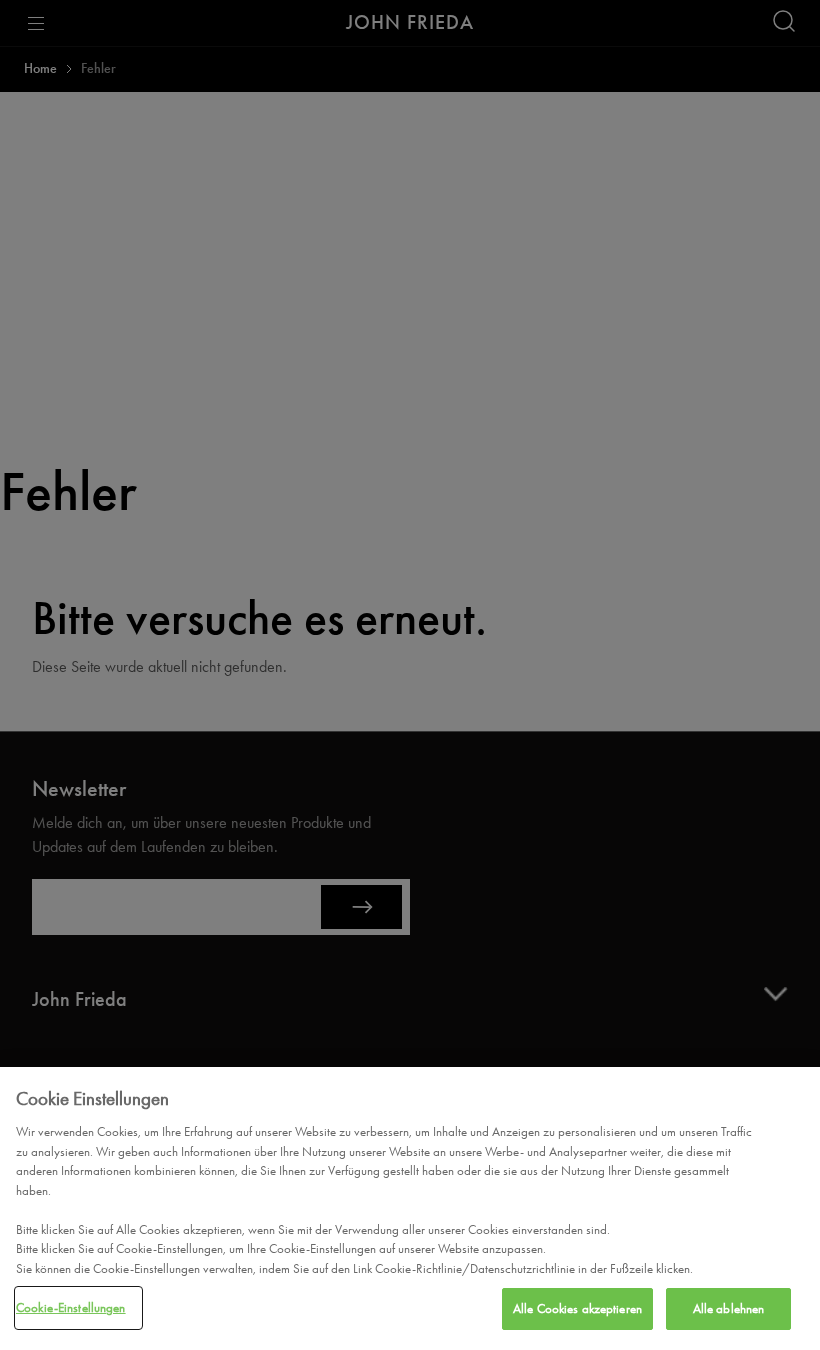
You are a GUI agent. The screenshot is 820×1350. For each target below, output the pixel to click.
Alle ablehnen (729, 1308)
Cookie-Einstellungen (71, 1307)
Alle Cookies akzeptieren (577, 1308)
